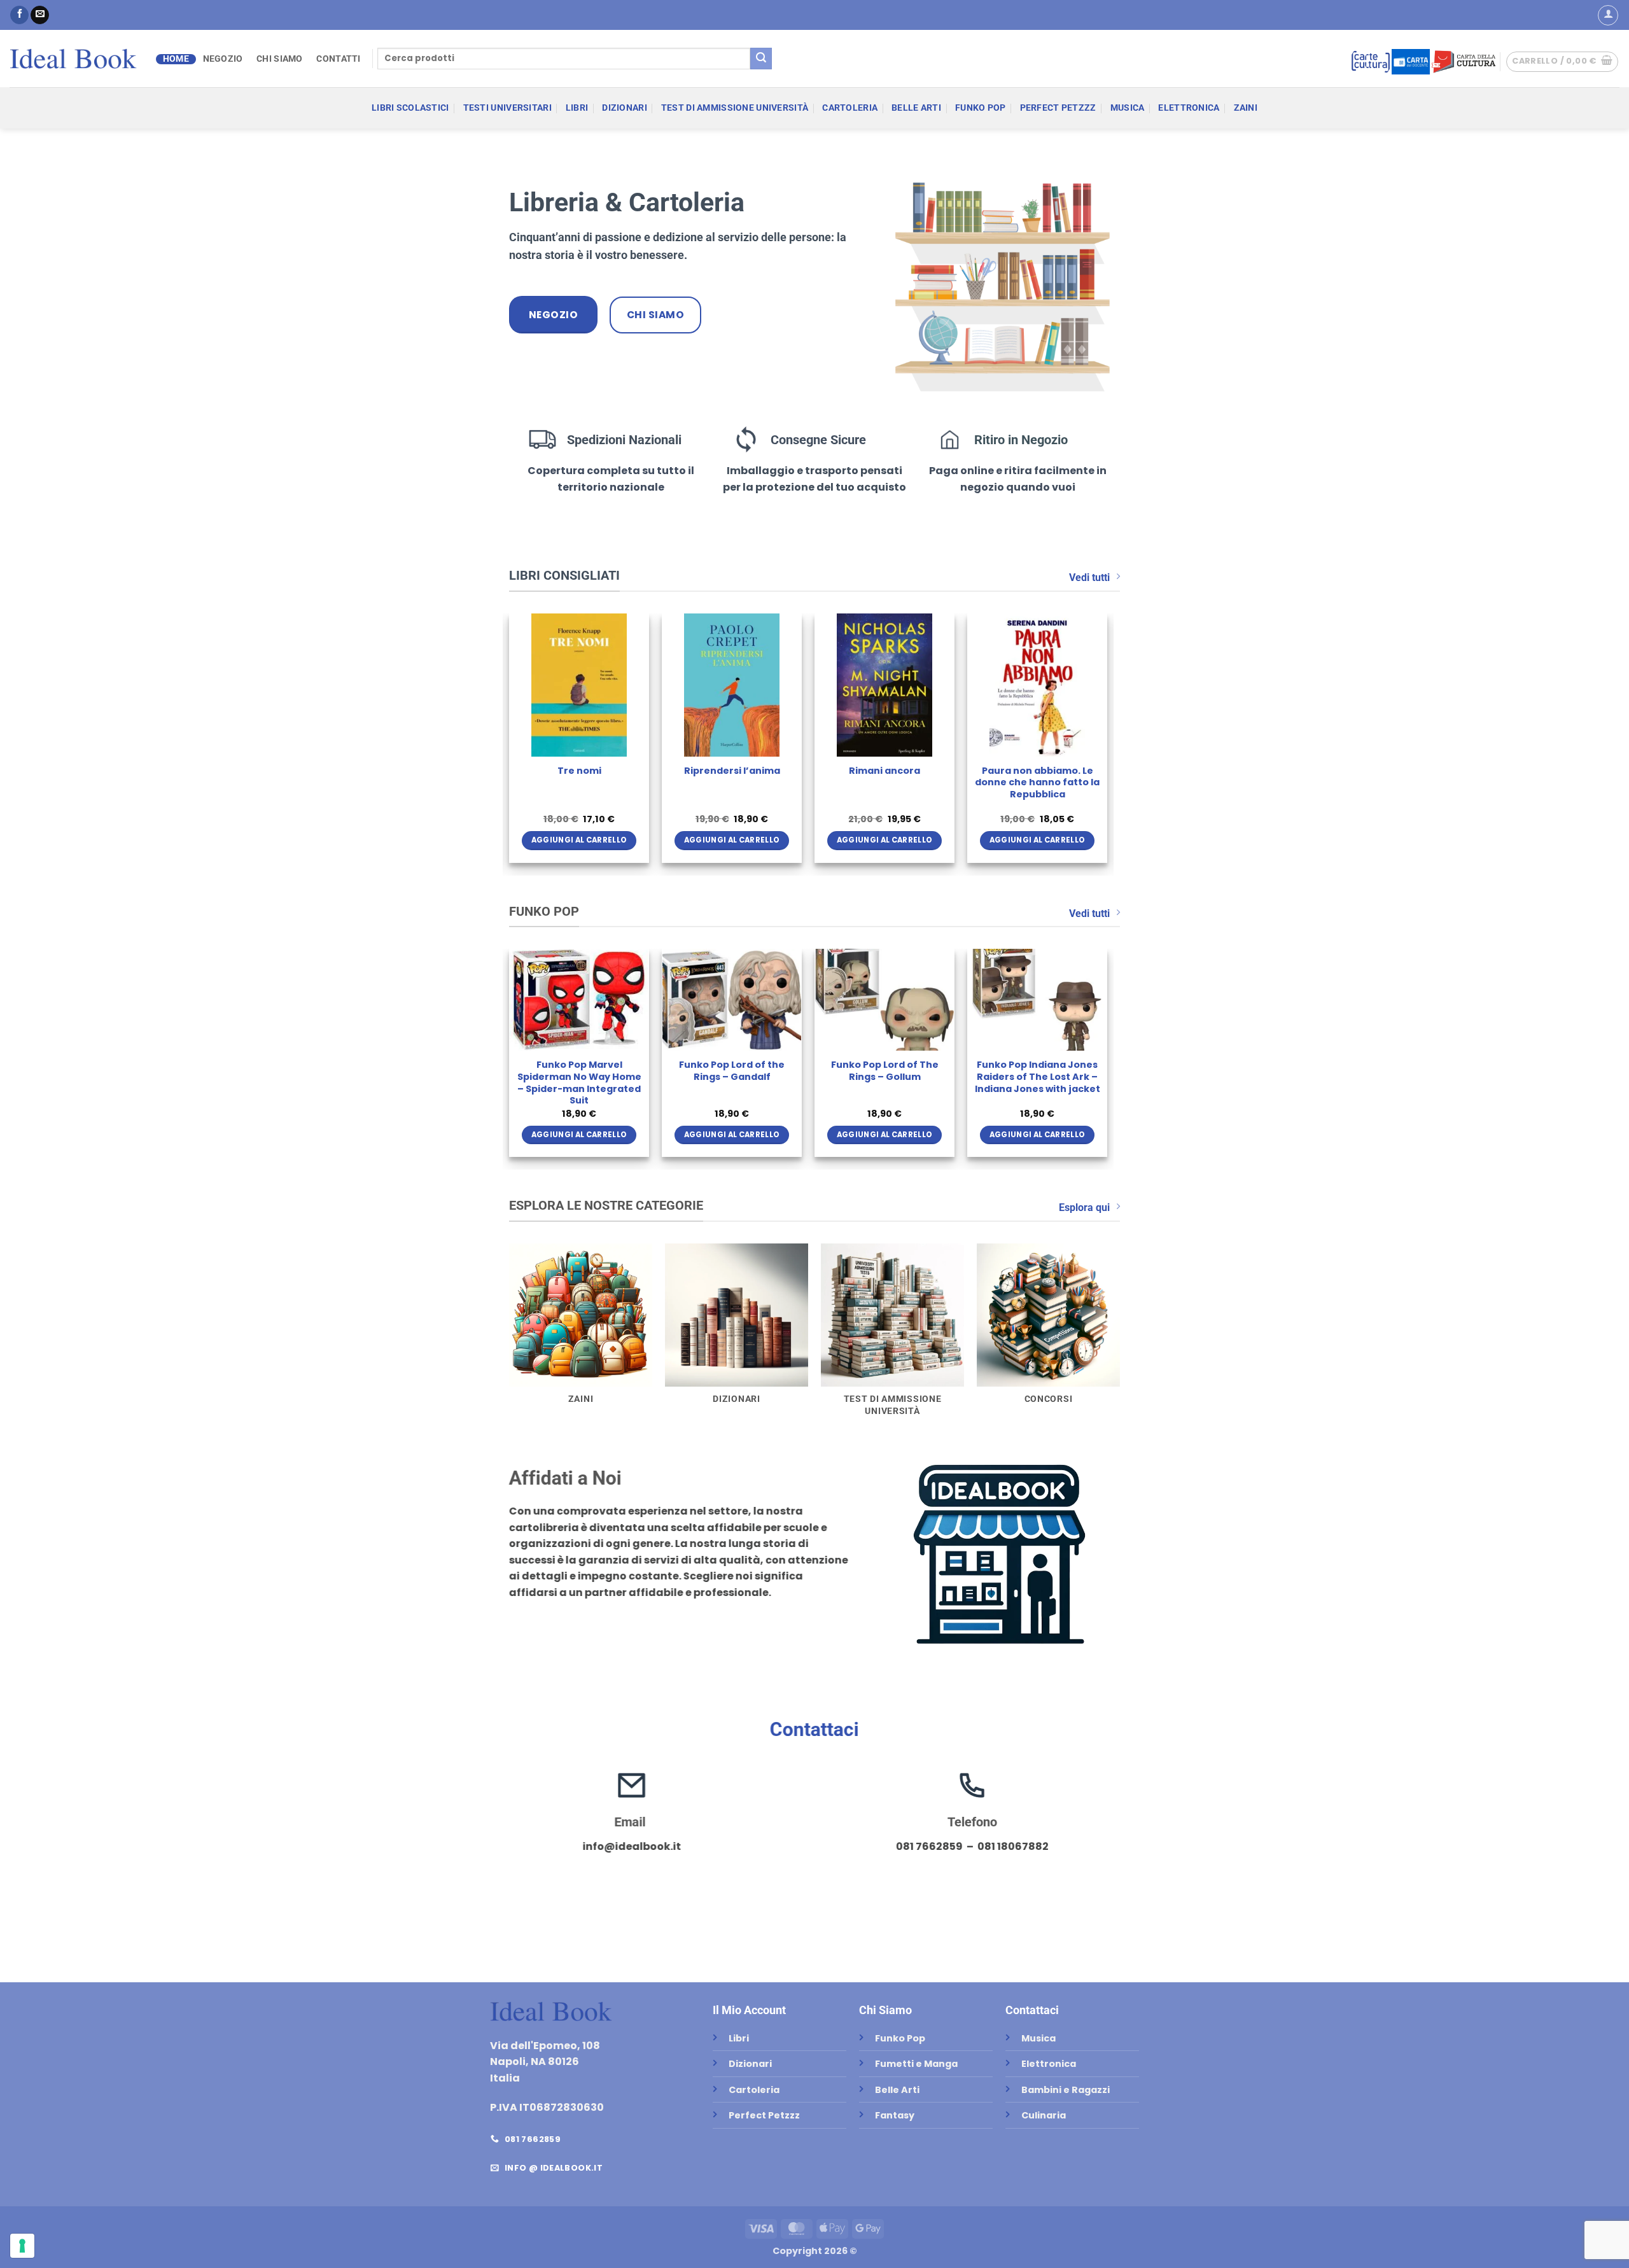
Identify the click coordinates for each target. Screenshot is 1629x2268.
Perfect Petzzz (1058, 108)
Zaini (1246, 108)
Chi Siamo (280, 59)
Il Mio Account (749, 2010)
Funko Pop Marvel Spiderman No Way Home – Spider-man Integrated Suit (579, 1083)
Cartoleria (850, 108)
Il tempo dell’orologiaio (579, 771)
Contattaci (814, 1729)
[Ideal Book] (73, 59)
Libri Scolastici (410, 108)
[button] (1608, 15)
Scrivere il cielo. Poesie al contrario (1038, 777)
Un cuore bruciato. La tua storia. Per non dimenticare (885, 783)
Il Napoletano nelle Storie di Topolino (732, 777)
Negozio (223, 59)
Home (176, 59)
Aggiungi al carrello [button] (579, 840)
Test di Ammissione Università (735, 108)
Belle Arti (916, 108)
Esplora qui (1084, 1207)
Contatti (338, 59)
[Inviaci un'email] (40, 15)
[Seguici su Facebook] (19, 15)
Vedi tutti (1089, 577)
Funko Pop (981, 108)
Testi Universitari (507, 108)
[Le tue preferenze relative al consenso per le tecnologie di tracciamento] (22, 2246)
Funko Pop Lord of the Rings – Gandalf (732, 1071)
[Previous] (510, 743)
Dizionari (625, 108)
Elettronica (1189, 108)
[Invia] (761, 59)
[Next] (1107, 743)
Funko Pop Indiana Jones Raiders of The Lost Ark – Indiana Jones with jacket (1038, 1077)
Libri (577, 108)
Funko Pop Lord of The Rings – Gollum (885, 1071)
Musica (1128, 108)
